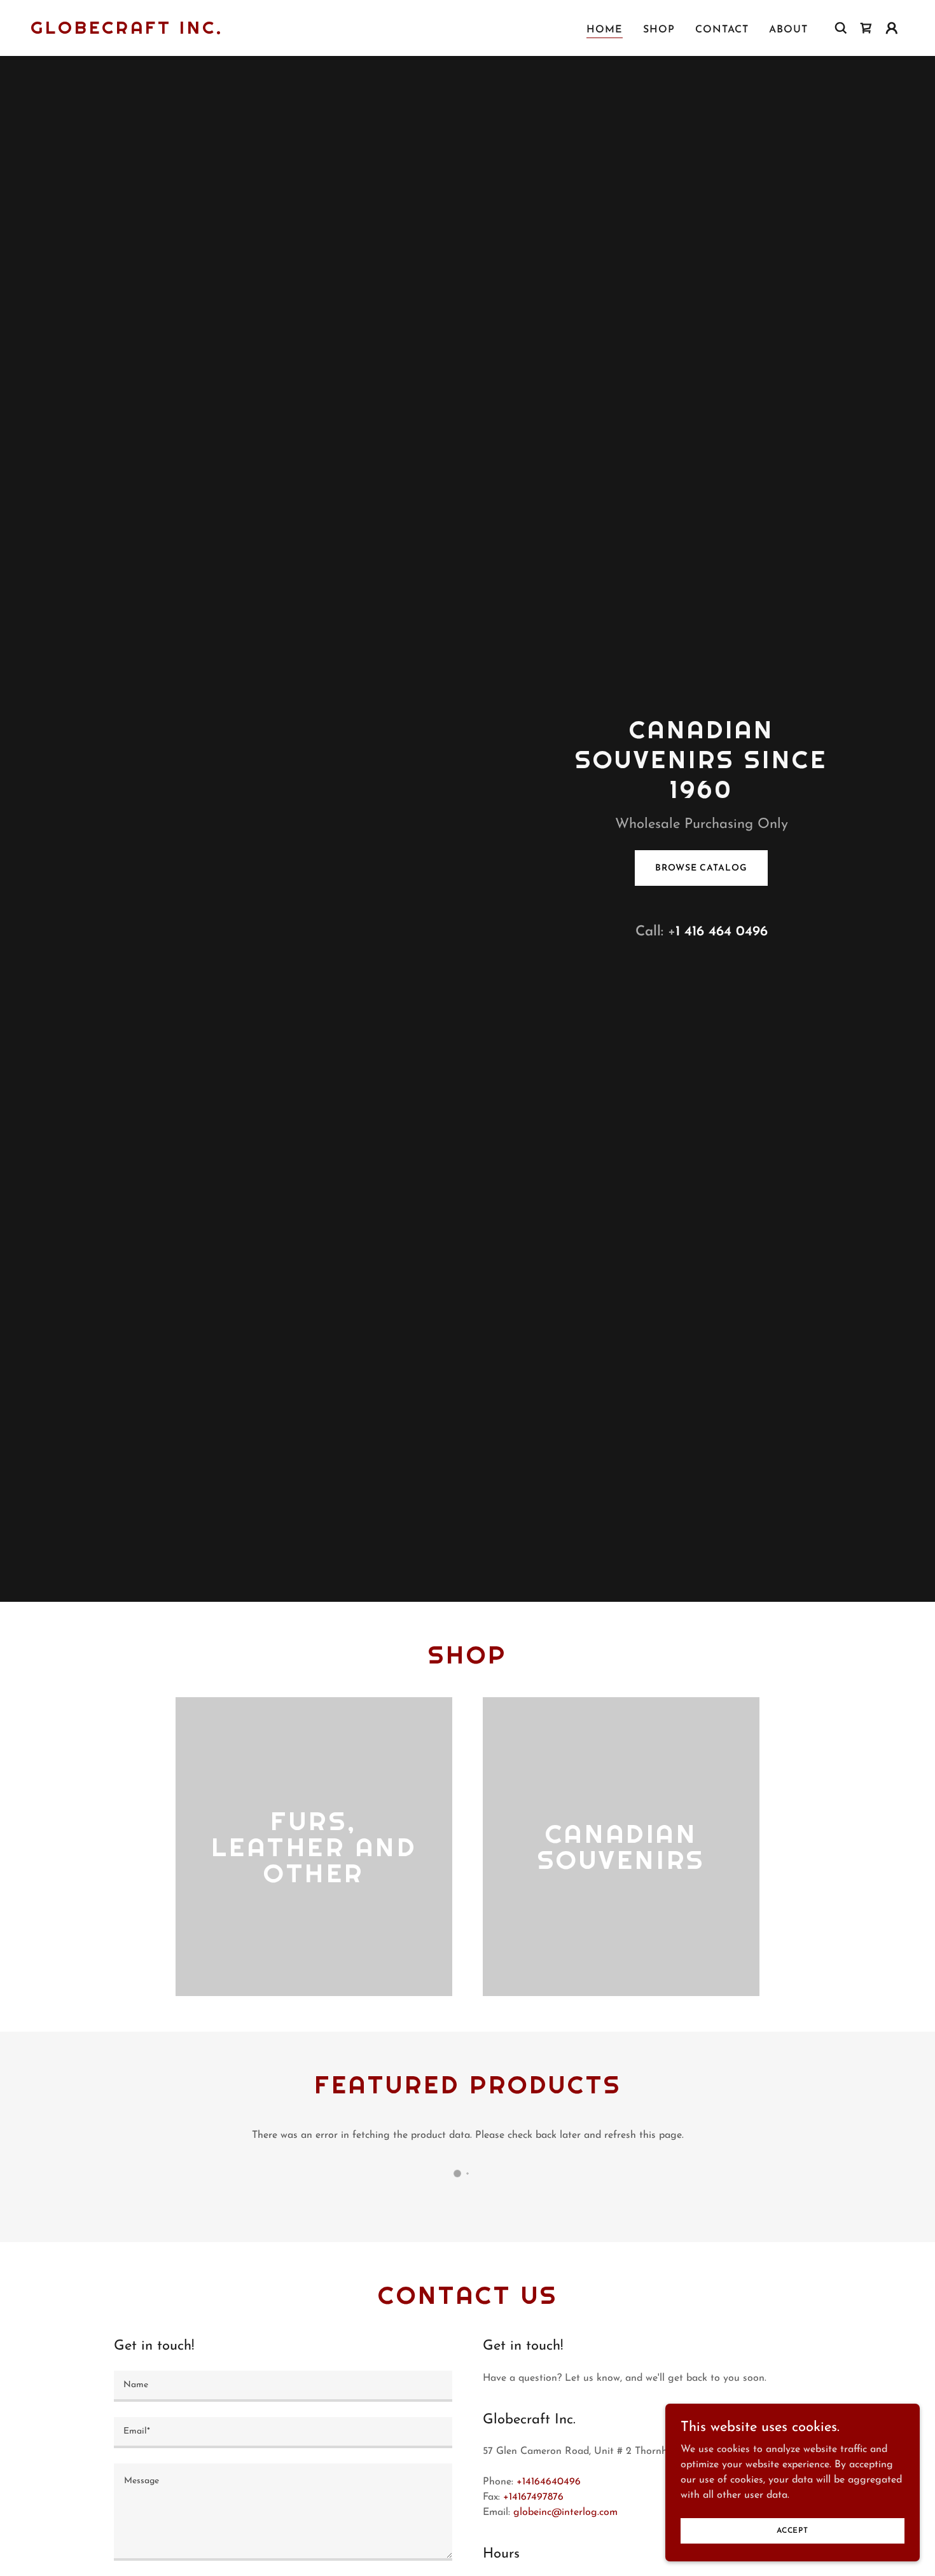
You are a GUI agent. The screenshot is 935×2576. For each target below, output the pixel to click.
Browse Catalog (701, 868)
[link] (127, 31)
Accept (793, 2530)
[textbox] (283, 2386)
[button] (892, 28)
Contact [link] (722, 30)
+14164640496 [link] (549, 2482)
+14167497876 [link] (533, 2497)
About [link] (788, 30)
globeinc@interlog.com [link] (565, 2512)
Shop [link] (659, 30)
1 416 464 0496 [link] (722, 932)
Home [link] (605, 30)
